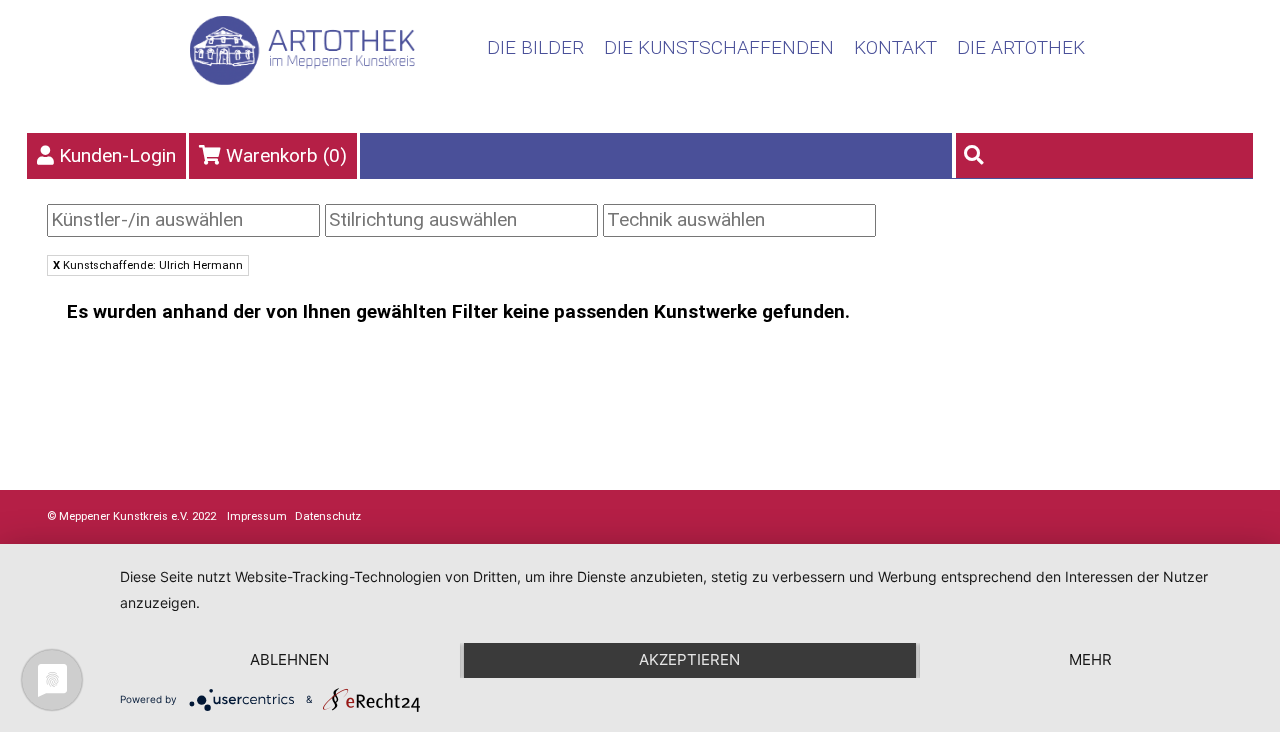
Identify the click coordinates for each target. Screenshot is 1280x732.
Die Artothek (1021, 47)
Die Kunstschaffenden (719, 47)
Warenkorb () (286, 155)
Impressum (257, 516)
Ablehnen (289, 659)
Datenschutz (328, 516)
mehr (1090, 659)
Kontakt (895, 47)
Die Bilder (535, 47)
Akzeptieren (689, 659)
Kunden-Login (117, 155)
